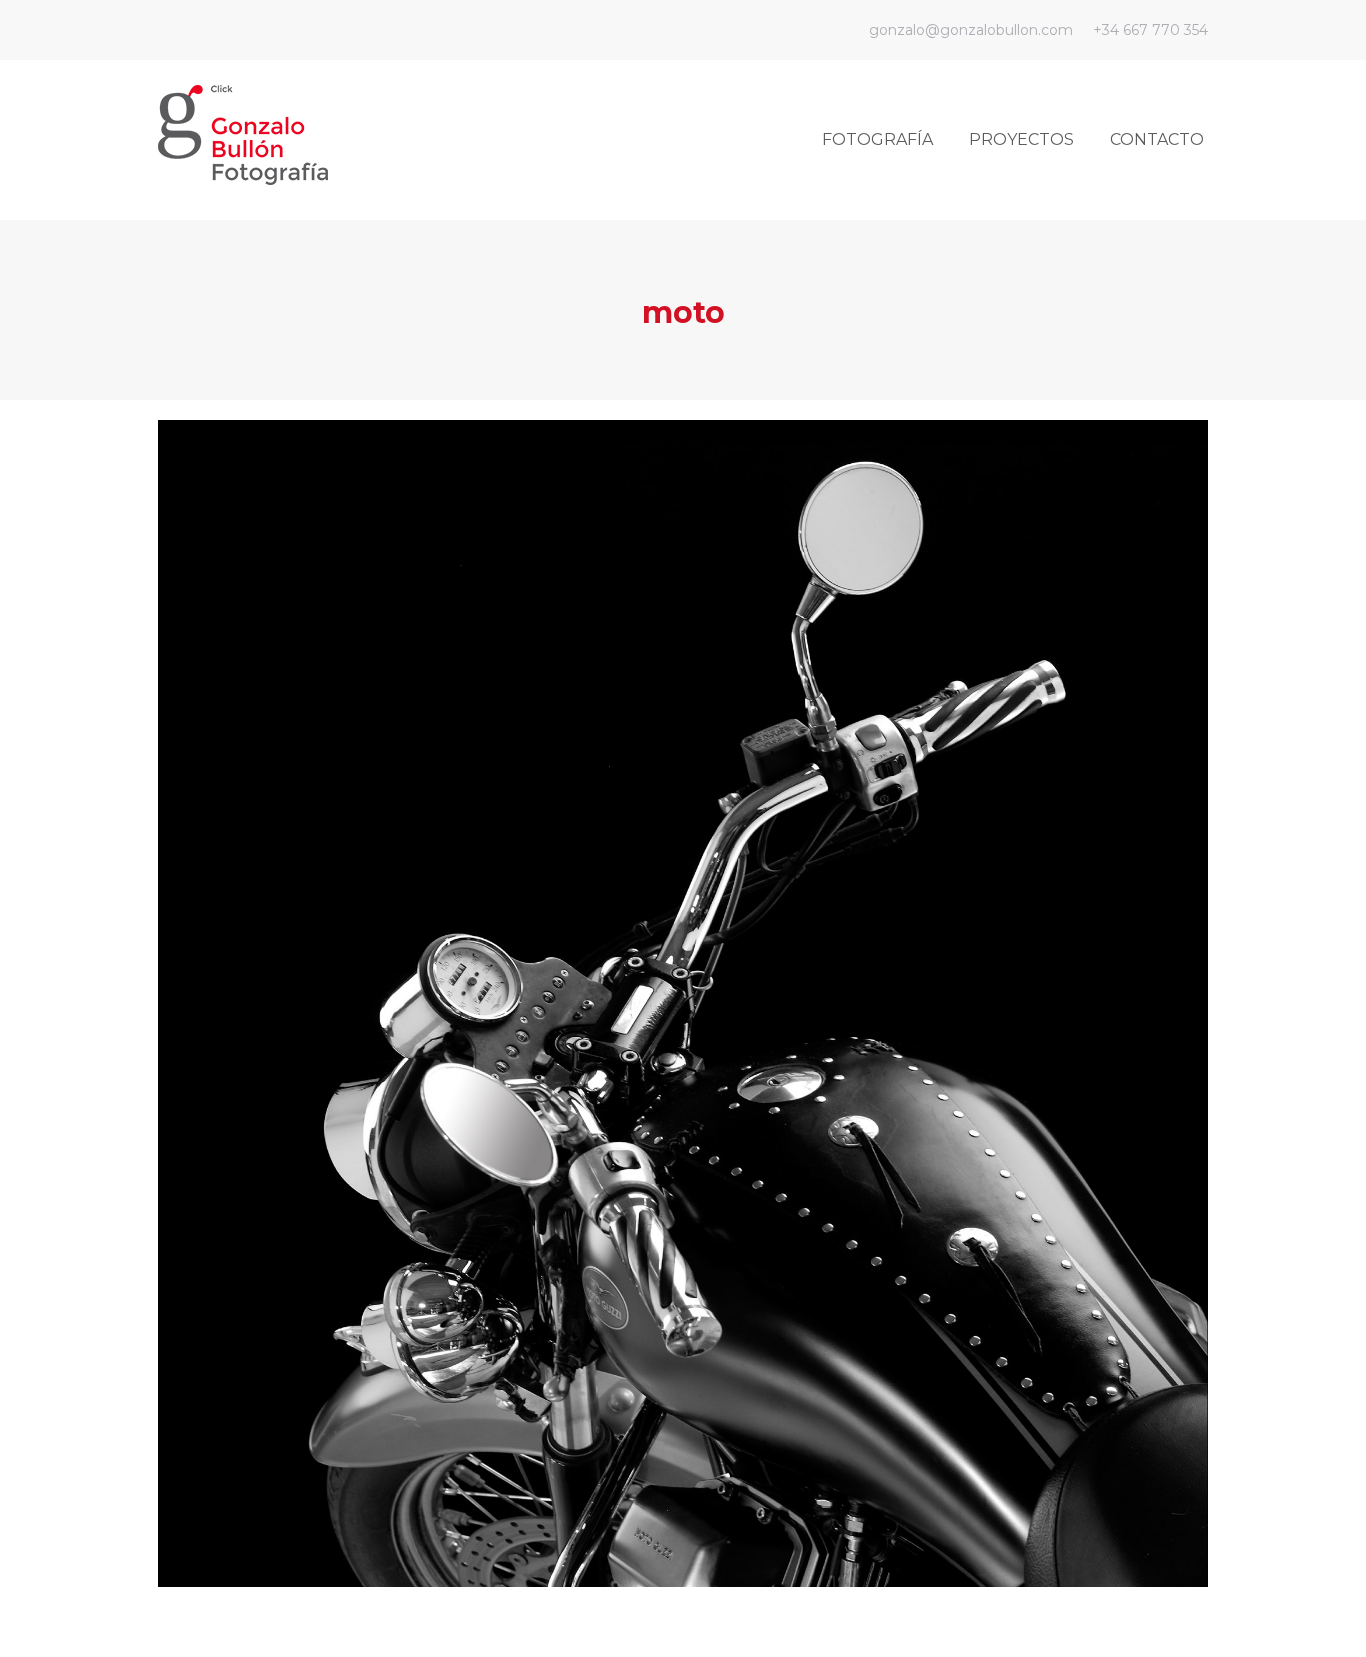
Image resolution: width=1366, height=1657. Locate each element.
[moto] (683, 1003)
